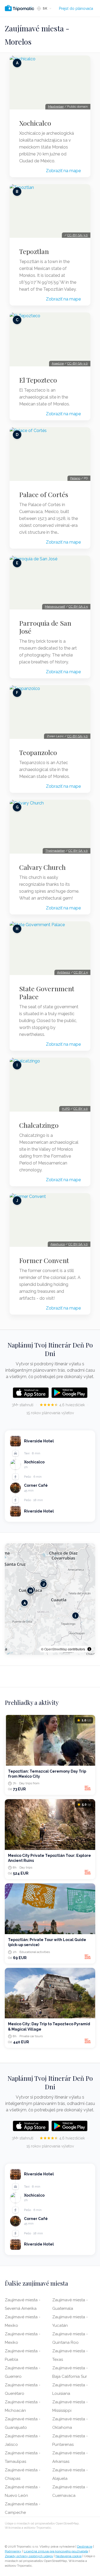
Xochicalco (35, 123)
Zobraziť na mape (63, 171)
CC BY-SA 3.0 (78, 851)
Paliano (75, 478)
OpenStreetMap (56, 1649)
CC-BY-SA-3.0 (77, 235)
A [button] (25, 1603)
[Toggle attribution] (89, 1649)
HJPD (66, 1109)
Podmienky (13, 2551)
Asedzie (58, 363)
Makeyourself (55, 607)
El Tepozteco (38, 380)
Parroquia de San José (45, 627)
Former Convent (44, 1260)
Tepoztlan (34, 251)
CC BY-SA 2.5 (78, 607)
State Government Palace (47, 993)
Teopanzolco (38, 752)
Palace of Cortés (44, 494)
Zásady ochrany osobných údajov (29, 2556)
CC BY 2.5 (81, 972)
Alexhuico (58, 1244)
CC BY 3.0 (81, 1109)
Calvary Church (42, 867)
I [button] (75, 1616)
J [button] (44, 1584)
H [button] (31, 1591)
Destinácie (85, 2547)
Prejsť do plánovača (76, 9)
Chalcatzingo (39, 1125)
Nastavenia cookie (69, 2556)
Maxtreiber (56, 107)
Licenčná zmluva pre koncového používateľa (56, 2551)
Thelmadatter (55, 851)
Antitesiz (64, 972)
